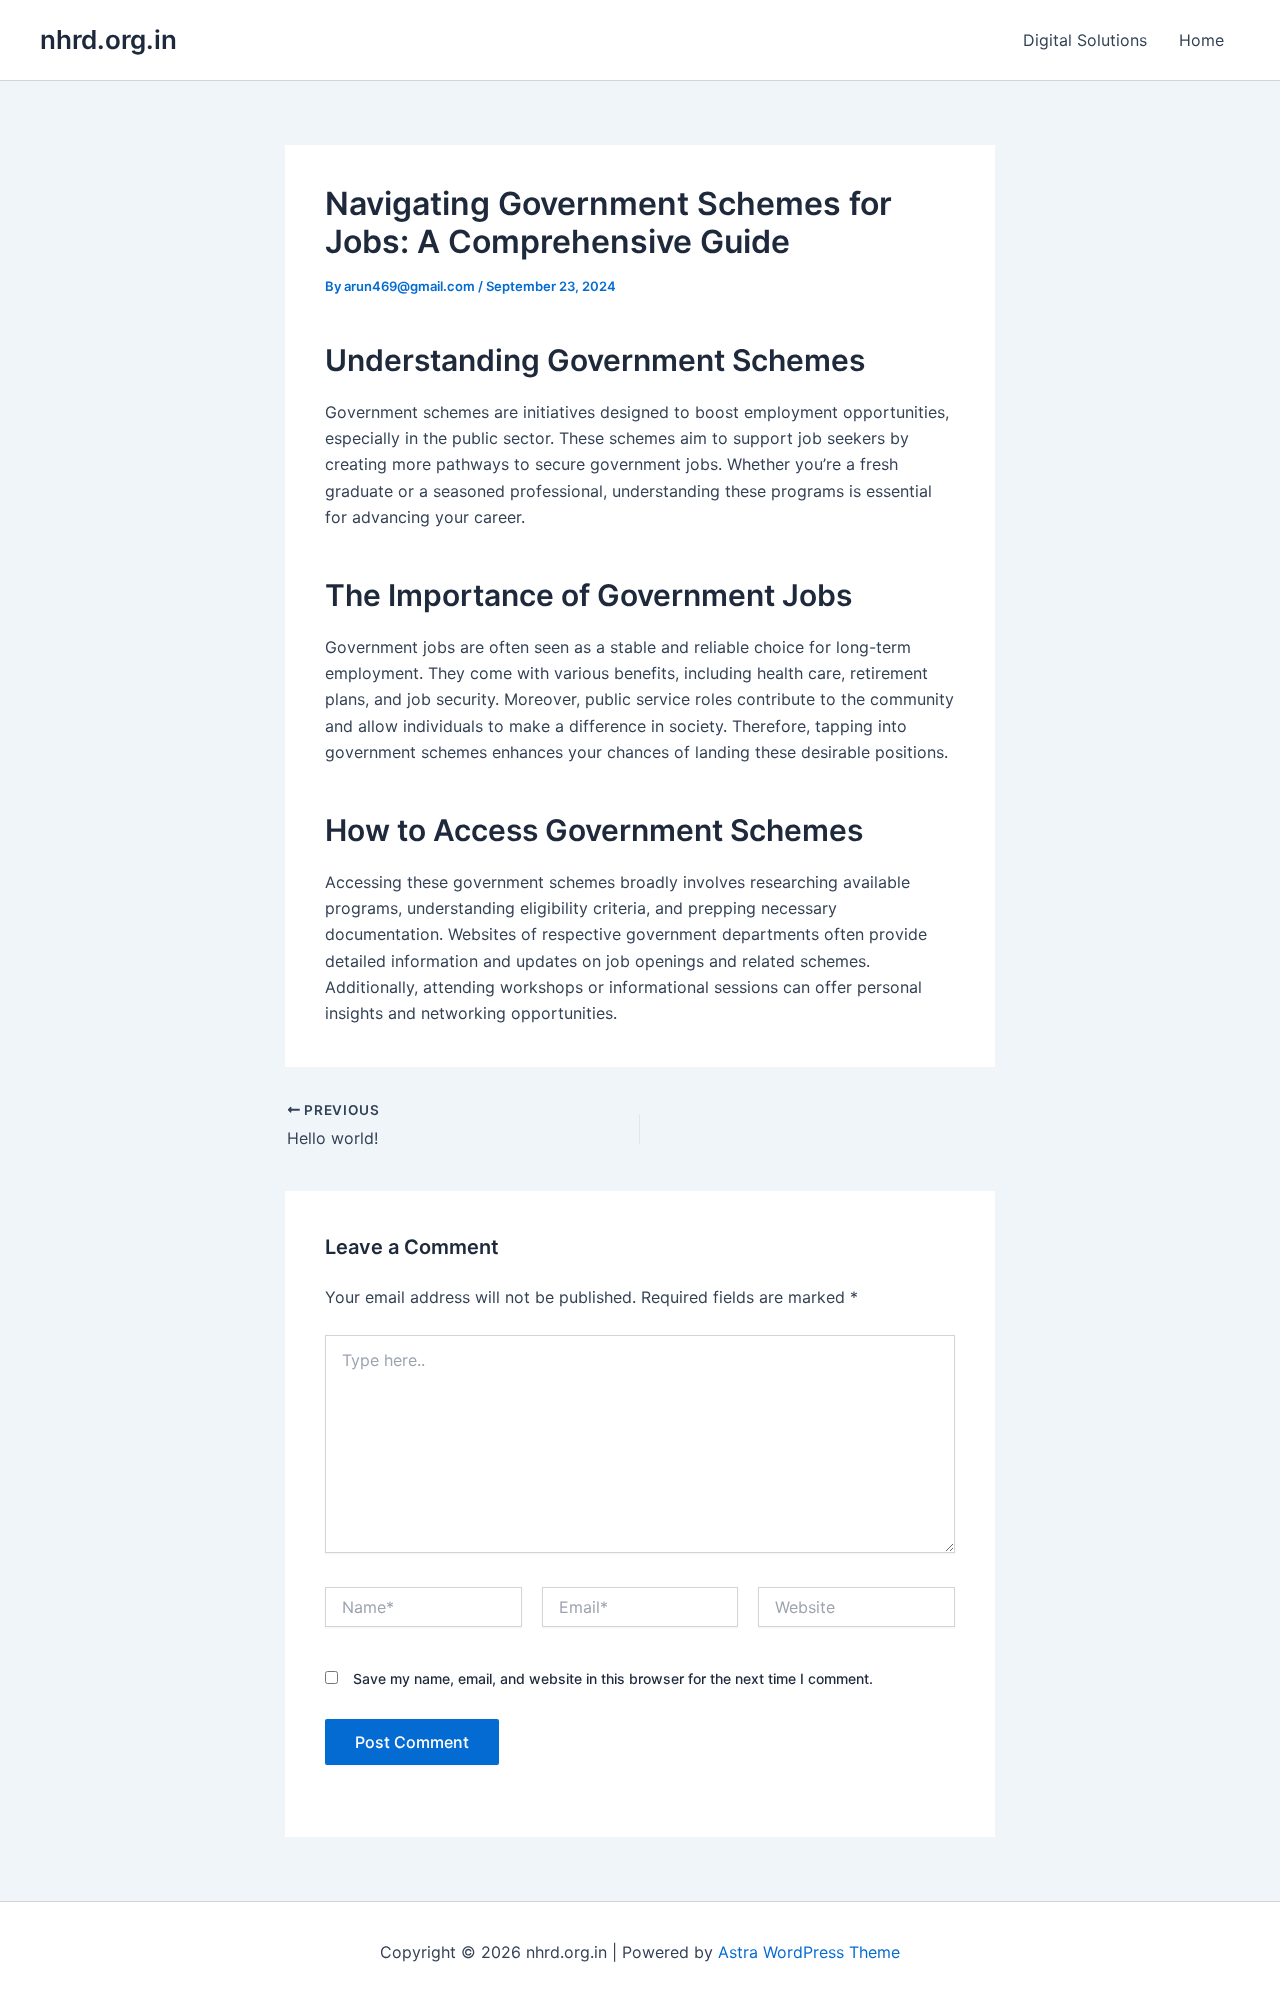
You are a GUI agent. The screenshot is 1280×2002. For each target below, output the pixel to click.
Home (1201, 40)
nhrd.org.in (108, 39)
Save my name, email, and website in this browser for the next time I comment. (613, 1678)
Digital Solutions (1085, 40)
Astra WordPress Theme (809, 1952)
